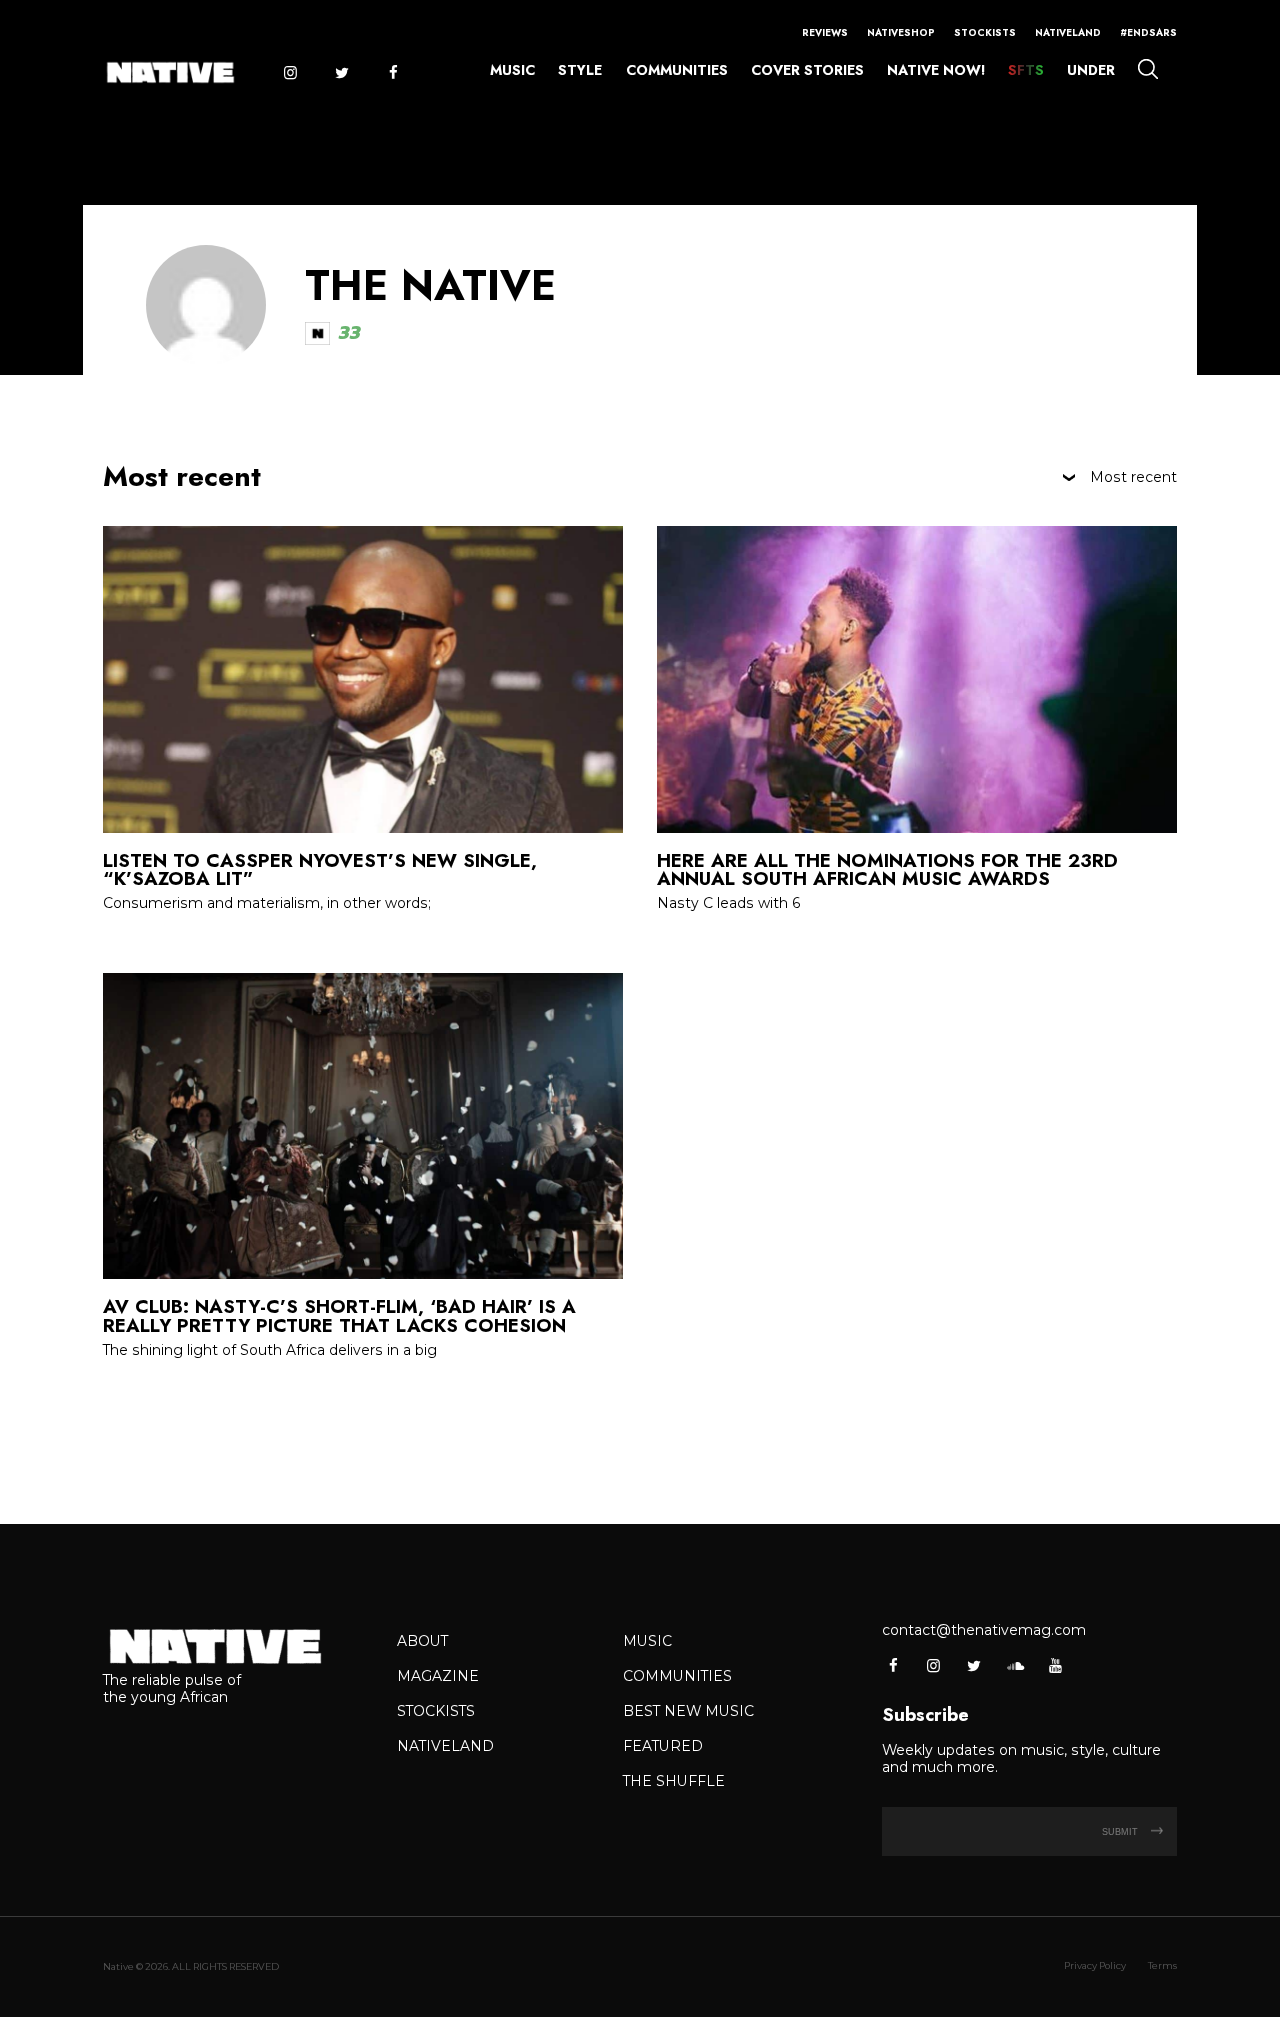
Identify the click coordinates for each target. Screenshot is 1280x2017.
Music (512, 70)
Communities (677, 70)
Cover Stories (807, 70)
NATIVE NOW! (936, 70)
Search (1147, 68)
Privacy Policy (1095, 1965)
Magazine (438, 1676)
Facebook (393, 73)
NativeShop (901, 33)
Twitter (341, 73)
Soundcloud (1014, 1665)
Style (580, 70)
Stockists (985, 33)
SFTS (1026, 70)
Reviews (825, 33)
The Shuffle (674, 1781)
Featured (663, 1746)
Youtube (1054, 1665)
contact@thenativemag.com (984, 1630)
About (422, 1641)
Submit (1121, 1831)
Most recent (1133, 478)
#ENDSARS (1148, 33)
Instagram (289, 73)
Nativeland (1068, 33)
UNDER (1091, 70)
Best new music (688, 1711)
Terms (1162, 1965)
